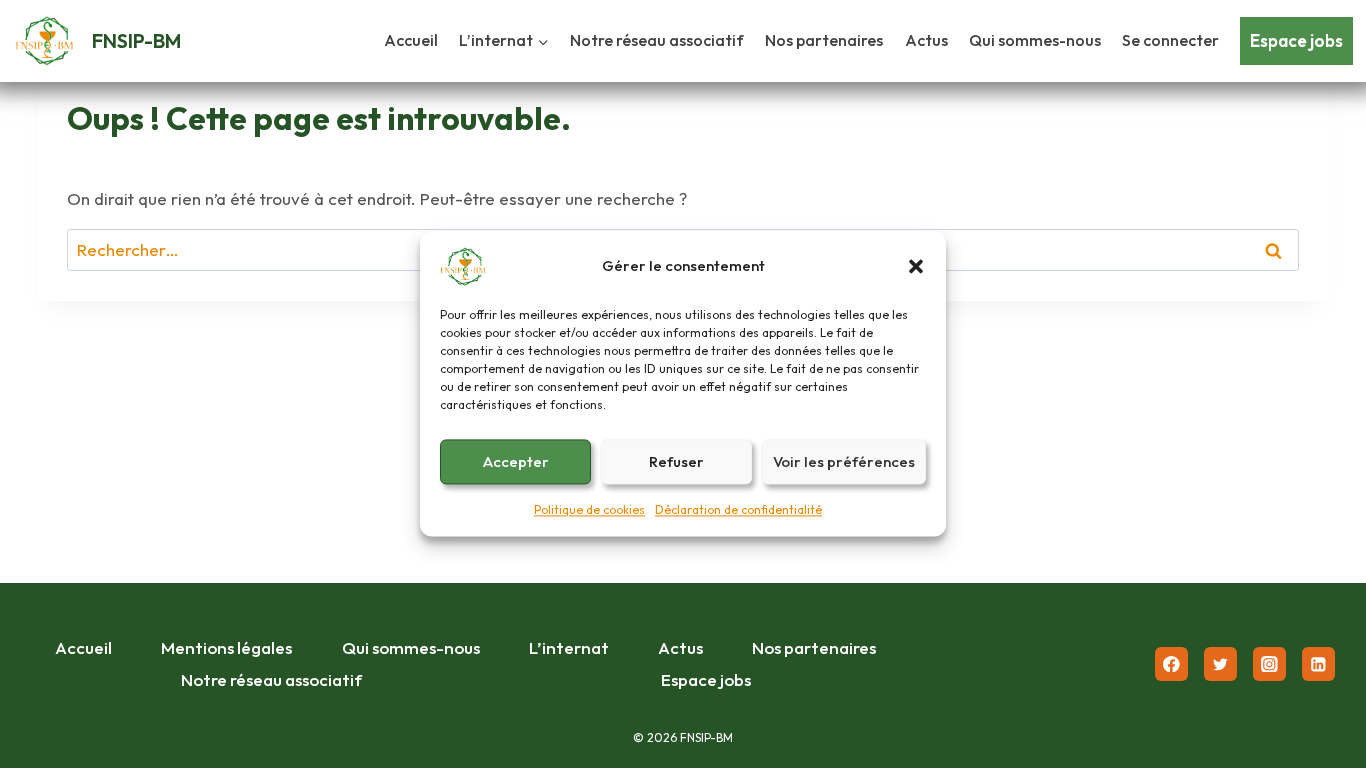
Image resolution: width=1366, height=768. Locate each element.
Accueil (411, 40)
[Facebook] (1171, 663)
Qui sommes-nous (1035, 40)
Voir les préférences (844, 461)
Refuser (676, 461)
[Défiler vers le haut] (1316, 613)
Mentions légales (226, 647)
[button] (916, 266)
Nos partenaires (824, 40)
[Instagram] (1269, 663)
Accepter (516, 461)
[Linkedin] (1318, 663)
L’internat (569, 647)
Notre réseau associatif (657, 40)
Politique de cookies (589, 509)
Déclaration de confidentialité (738, 509)
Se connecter (1170, 40)
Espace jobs (1296, 40)
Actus (926, 40)
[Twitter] (1220, 663)
